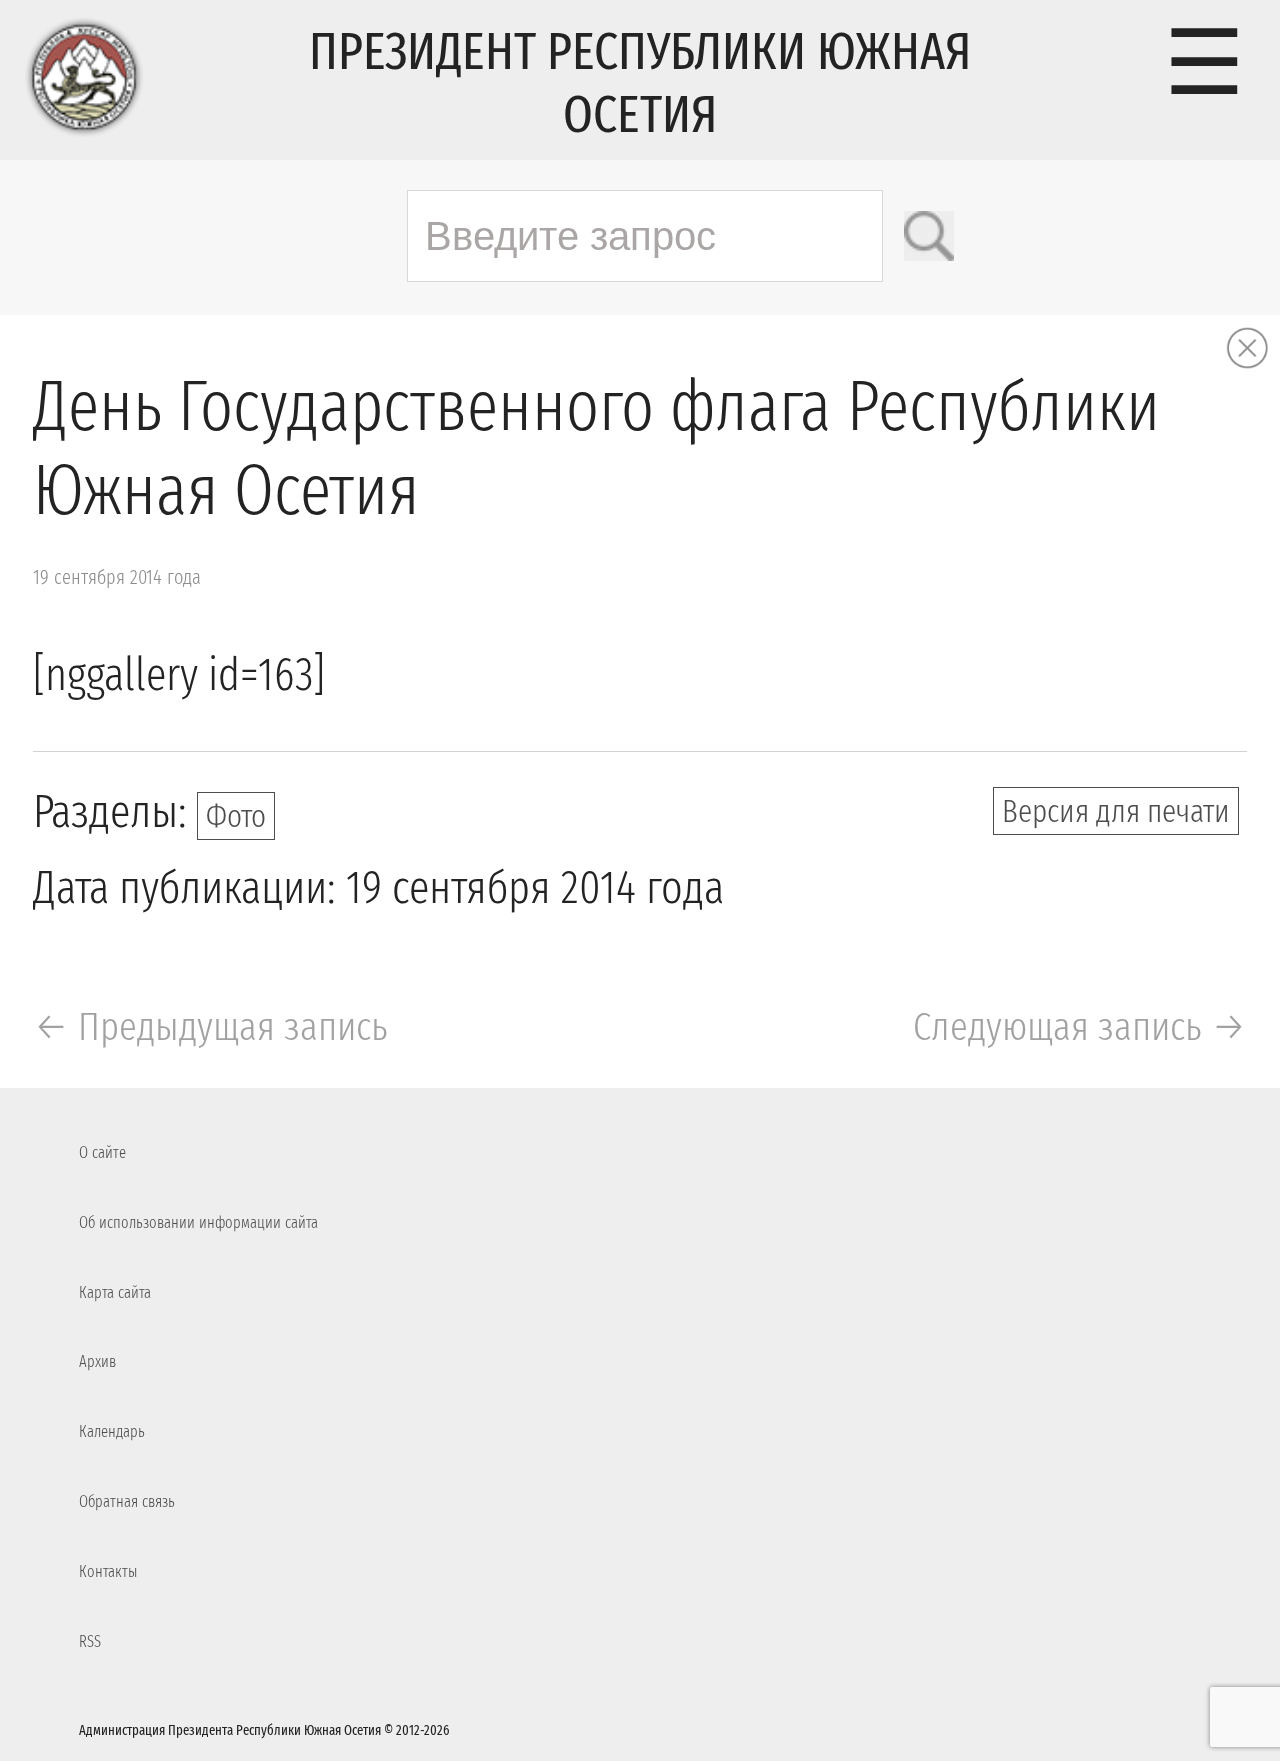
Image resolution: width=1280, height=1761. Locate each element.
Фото (236, 816)
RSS (90, 1641)
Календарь (112, 1431)
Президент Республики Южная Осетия (640, 83)
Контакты (108, 1571)
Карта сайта (115, 1292)
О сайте (102, 1152)
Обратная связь (127, 1501)
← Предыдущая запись (210, 1027)
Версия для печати (1116, 811)
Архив (97, 1361)
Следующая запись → (1080, 1027)
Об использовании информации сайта (198, 1222)
